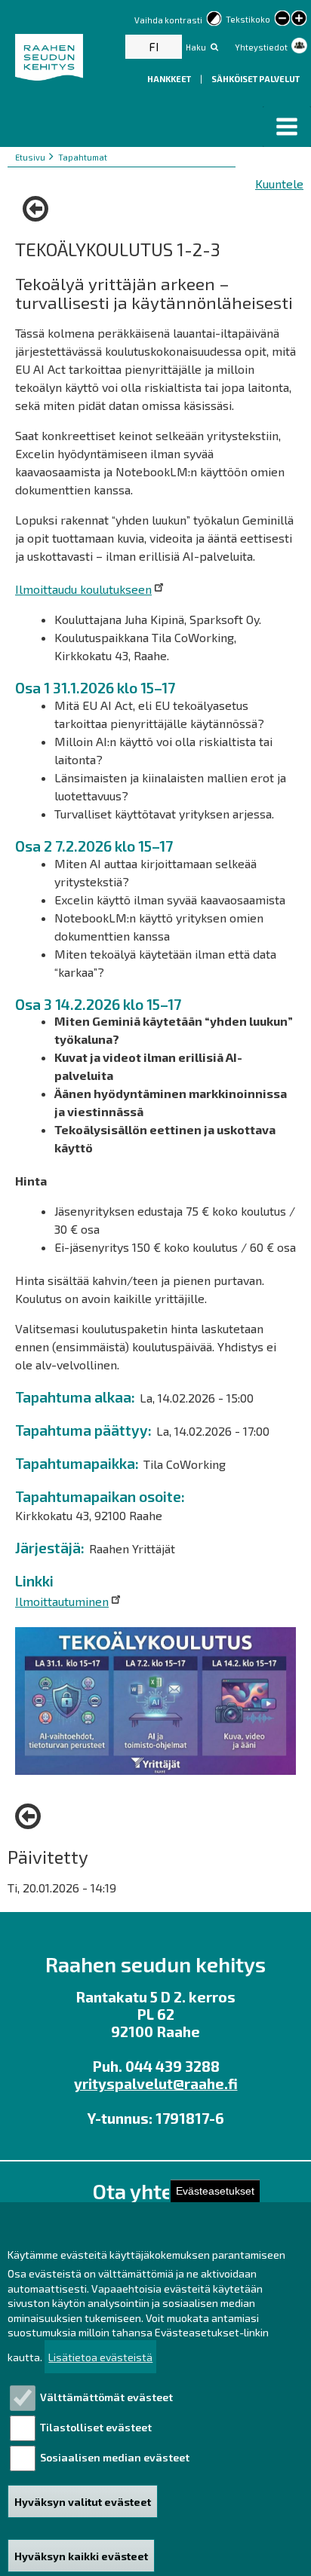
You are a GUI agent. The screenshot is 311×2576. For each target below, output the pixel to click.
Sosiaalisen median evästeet (115, 2457)
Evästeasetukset (215, 2191)
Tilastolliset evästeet (96, 2427)
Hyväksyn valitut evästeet (83, 2502)
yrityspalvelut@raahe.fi (156, 2083)
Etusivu (30, 157)
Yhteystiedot (261, 47)
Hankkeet (170, 79)
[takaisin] (39, 209)
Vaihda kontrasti (168, 20)
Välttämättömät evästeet (106, 2397)
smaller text (282, 18)
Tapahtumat (83, 157)
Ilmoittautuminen (62, 1601)
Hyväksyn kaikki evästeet (81, 2556)
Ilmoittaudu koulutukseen (83, 589)
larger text (299, 20)
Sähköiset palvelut (256, 79)
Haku (196, 47)
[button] (287, 127)
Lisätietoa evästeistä (100, 2357)
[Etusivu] (51, 57)
